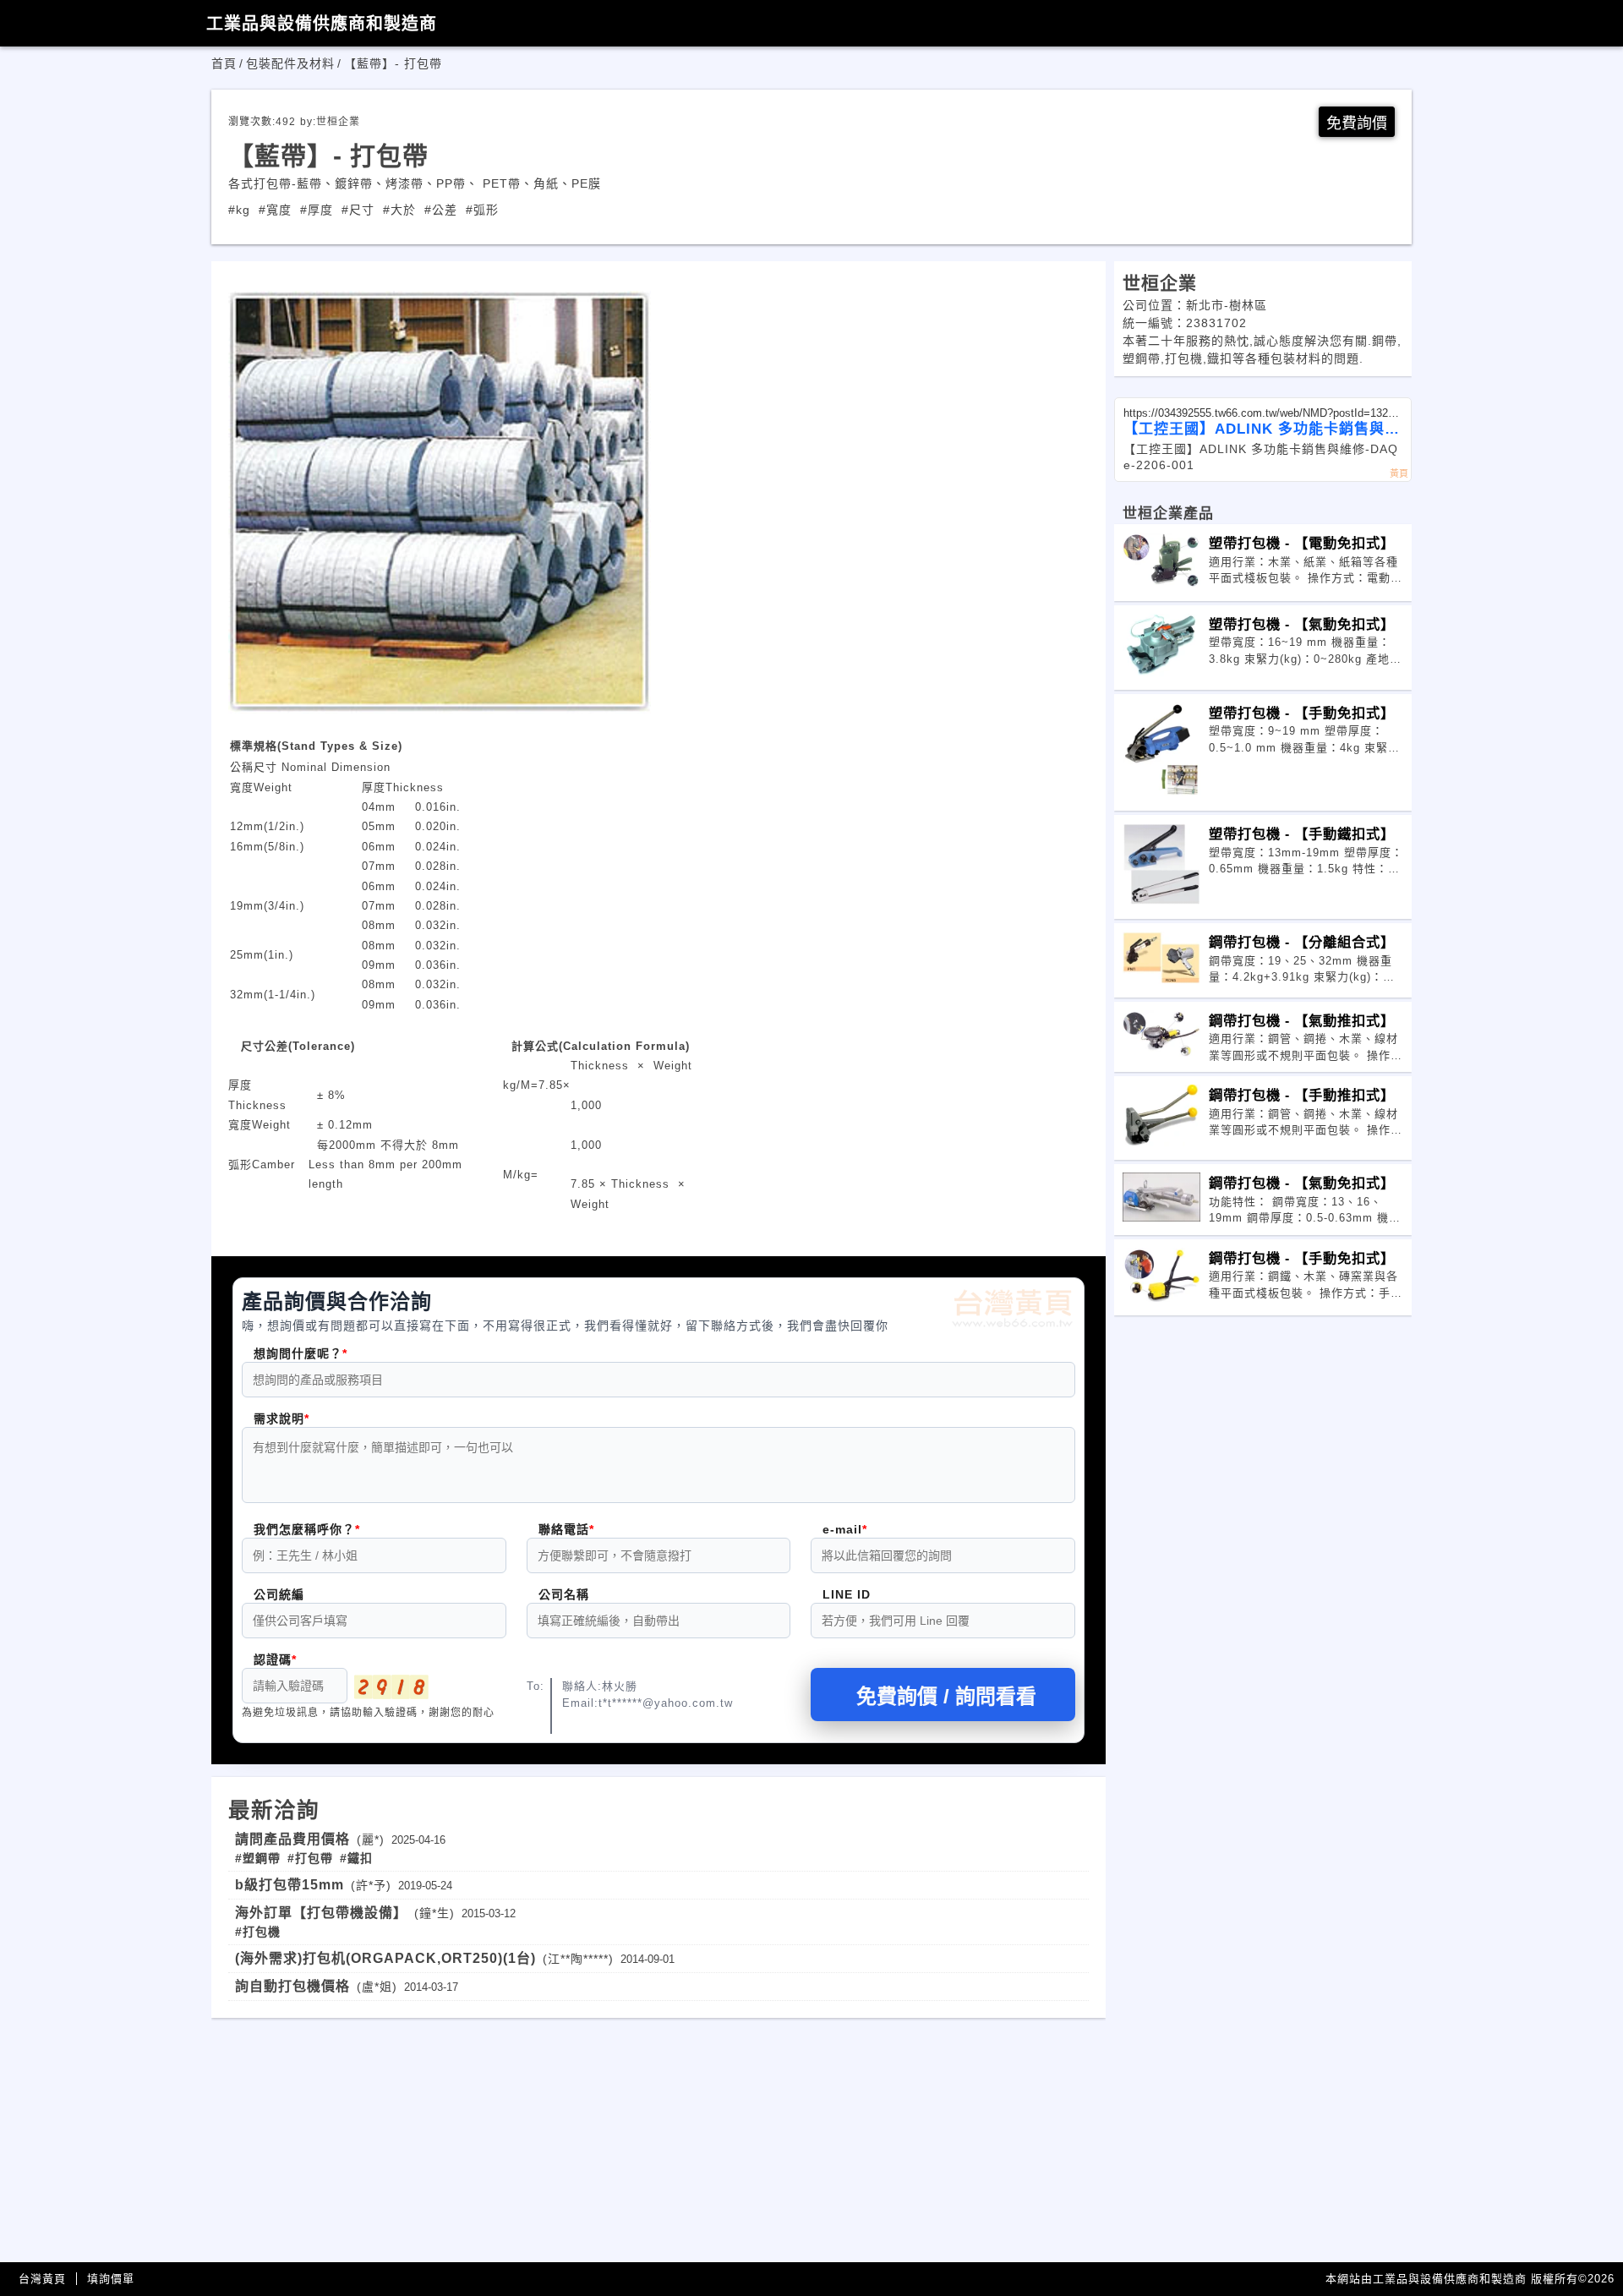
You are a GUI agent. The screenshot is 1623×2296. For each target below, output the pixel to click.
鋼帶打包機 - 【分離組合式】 (1302, 942)
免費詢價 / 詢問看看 (946, 1696)
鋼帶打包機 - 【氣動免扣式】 (1302, 1183)
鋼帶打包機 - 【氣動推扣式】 (1302, 1020)
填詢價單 (111, 2279)
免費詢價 (1357, 123)
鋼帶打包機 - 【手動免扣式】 (1302, 1258)
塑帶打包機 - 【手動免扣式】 (1302, 713)
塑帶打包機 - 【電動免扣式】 (1302, 543)
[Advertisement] (658, 2136)
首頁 (224, 63)
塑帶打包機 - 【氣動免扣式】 (1302, 624)
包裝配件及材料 (290, 63)
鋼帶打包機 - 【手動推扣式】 (1302, 1095)
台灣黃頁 (42, 2279)
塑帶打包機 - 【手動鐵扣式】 (1302, 834)
